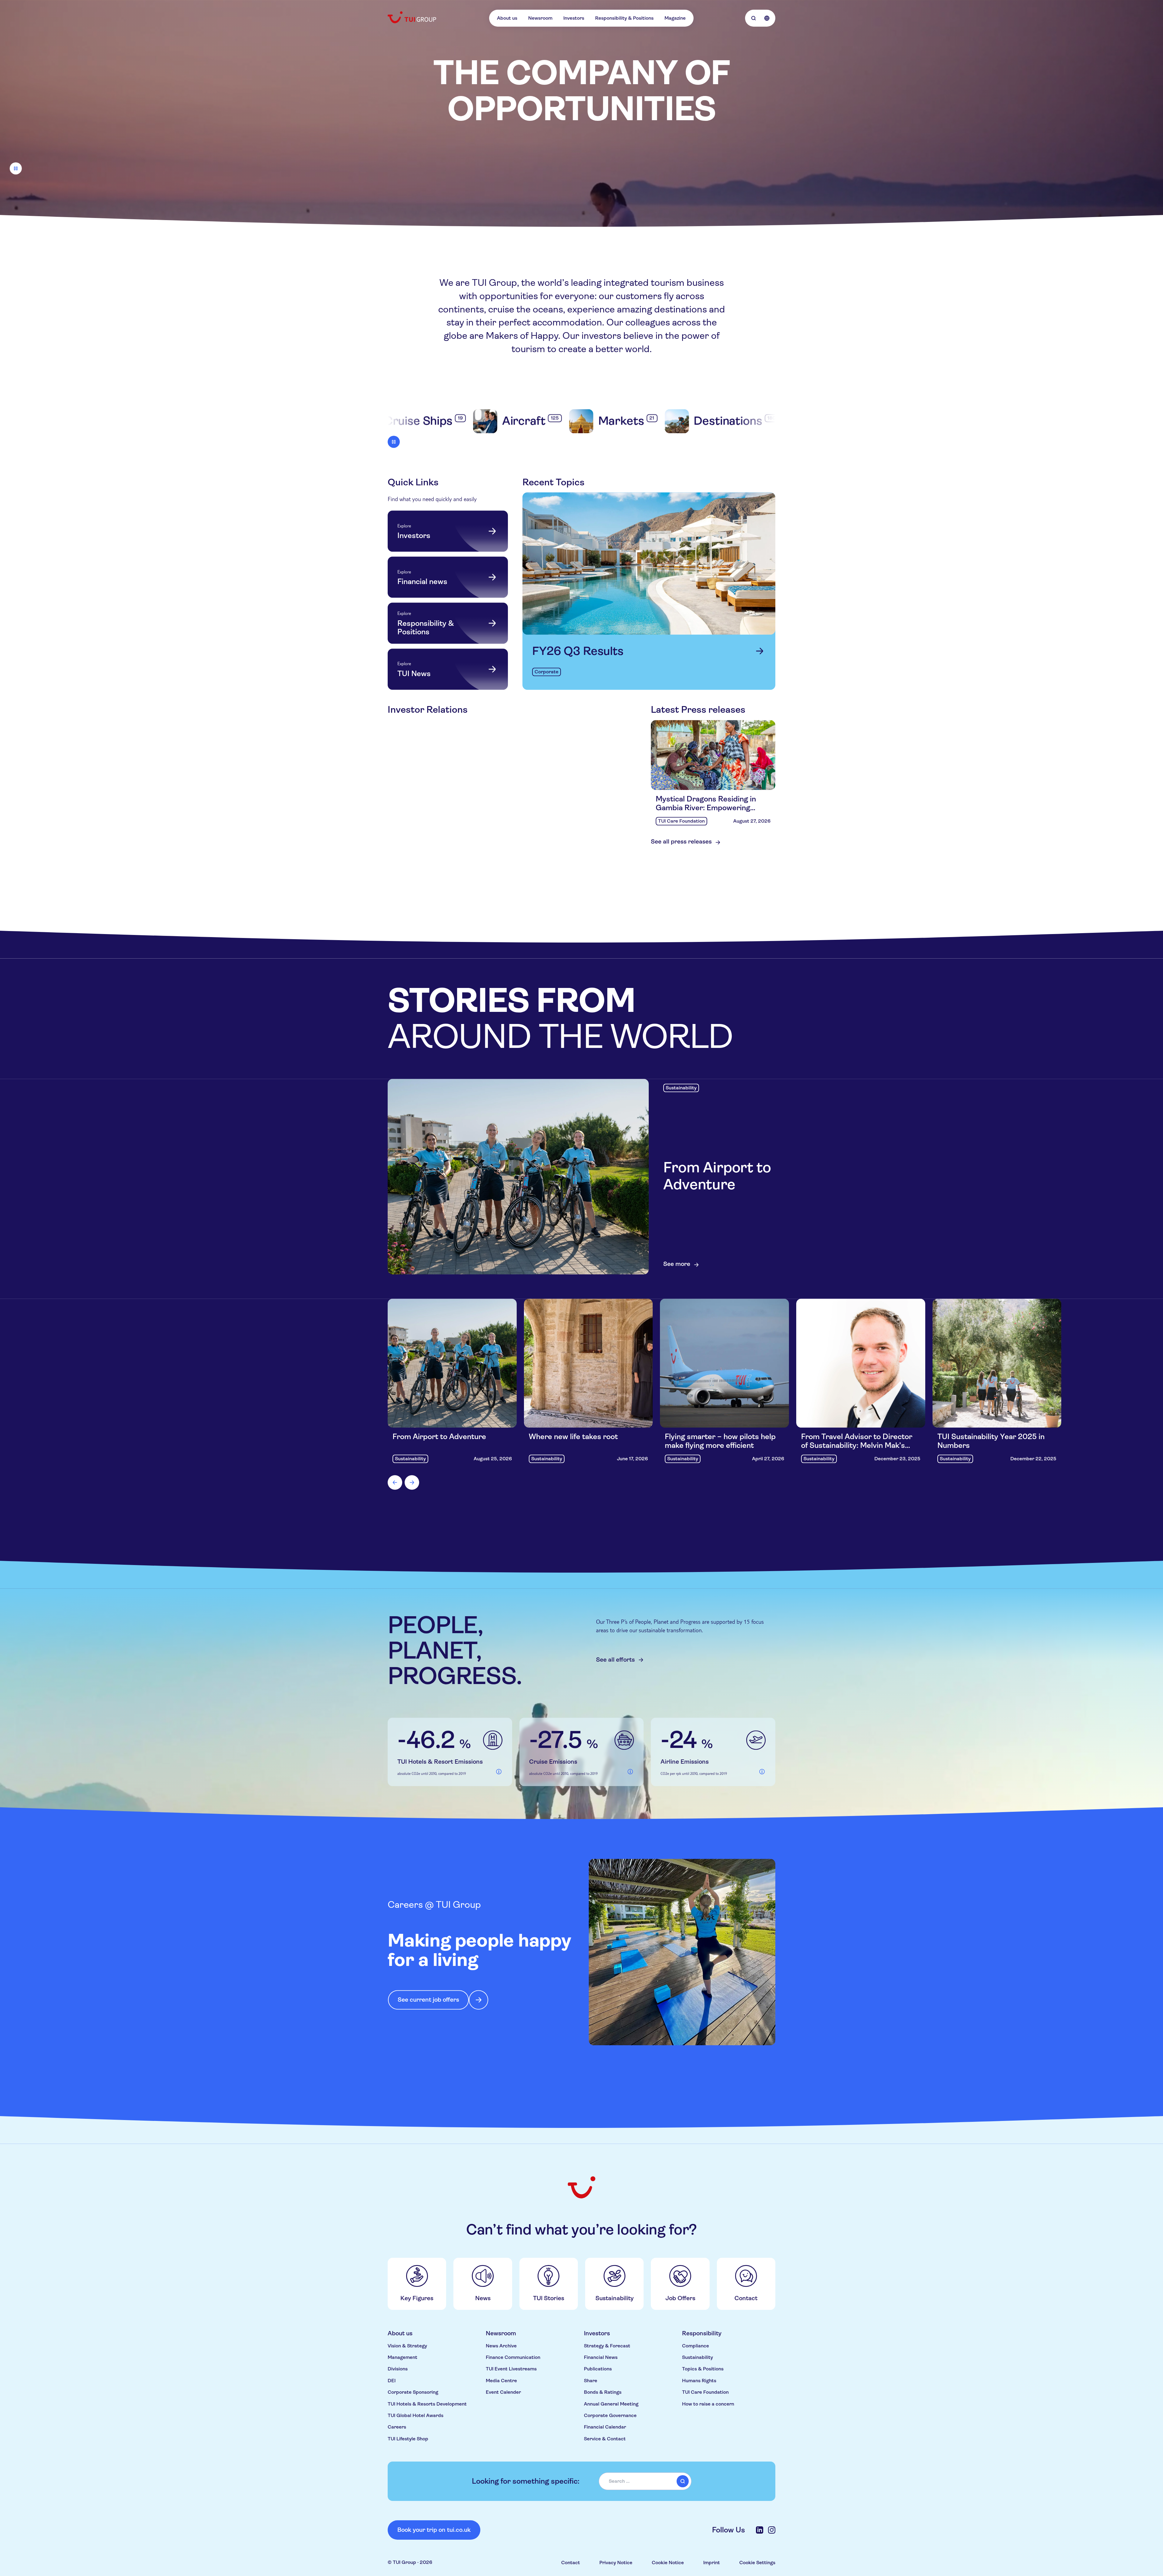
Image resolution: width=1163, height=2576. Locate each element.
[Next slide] (412, 1482)
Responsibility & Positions (624, 18)
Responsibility (702, 2333)
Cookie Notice (668, 2563)
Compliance (696, 2346)
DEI (392, 2381)
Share (591, 2381)
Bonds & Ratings (603, 2392)
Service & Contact (605, 2439)
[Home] (413, 17)
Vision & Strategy (407, 2346)
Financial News (601, 2357)
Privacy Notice (616, 2563)
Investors (574, 18)
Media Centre (501, 2381)
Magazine (675, 18)
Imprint (712, 2563)
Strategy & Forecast (607, 2346)
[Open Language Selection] (767, 18)
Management (403, 2357)
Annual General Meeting (611, 2404)
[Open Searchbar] (754, 18)
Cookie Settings (757, 2563)
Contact (571, 2563)
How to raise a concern (708, 2404)
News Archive (501, 2346)
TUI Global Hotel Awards (416, 2415)
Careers (397, 2427)
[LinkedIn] (760, 2530)
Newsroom (540, 18)
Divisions (398, 2369)
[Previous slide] (395, 1482)
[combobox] (645, 2481)
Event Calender (503, 2392)
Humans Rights (699, 2381)
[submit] (683, 2481)
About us (507, 18)
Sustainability (697, 2357)
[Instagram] (772, 2530)
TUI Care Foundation (705, 2392)
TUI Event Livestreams (511, 2369)
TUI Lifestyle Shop (408, 2439)
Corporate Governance (610, 2415)
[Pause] (16, 168)
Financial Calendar (605, 2427)
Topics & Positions (703, 2369)
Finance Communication (513, 2357)
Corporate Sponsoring (413, 2392)
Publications (598, 2369)
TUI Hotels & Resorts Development (427, 2404)
